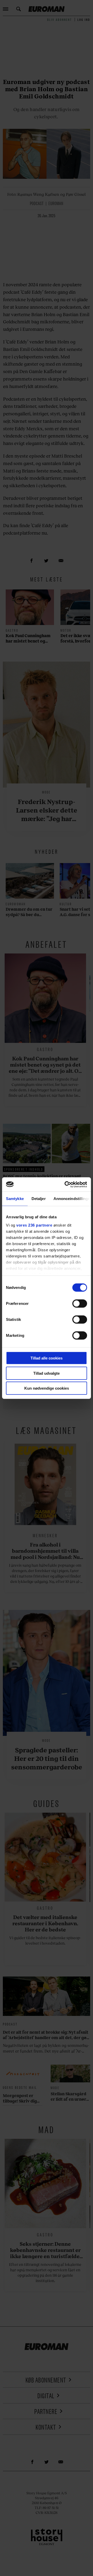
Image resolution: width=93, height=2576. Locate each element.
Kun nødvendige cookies (47, 1388)
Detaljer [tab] (39, 1199)
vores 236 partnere (34, 1225)
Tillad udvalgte (47, 1373)
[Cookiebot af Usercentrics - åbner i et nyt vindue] (66, 1184)
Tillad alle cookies (47, 1358)
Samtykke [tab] (15, 1199)
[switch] (80, 1304)
